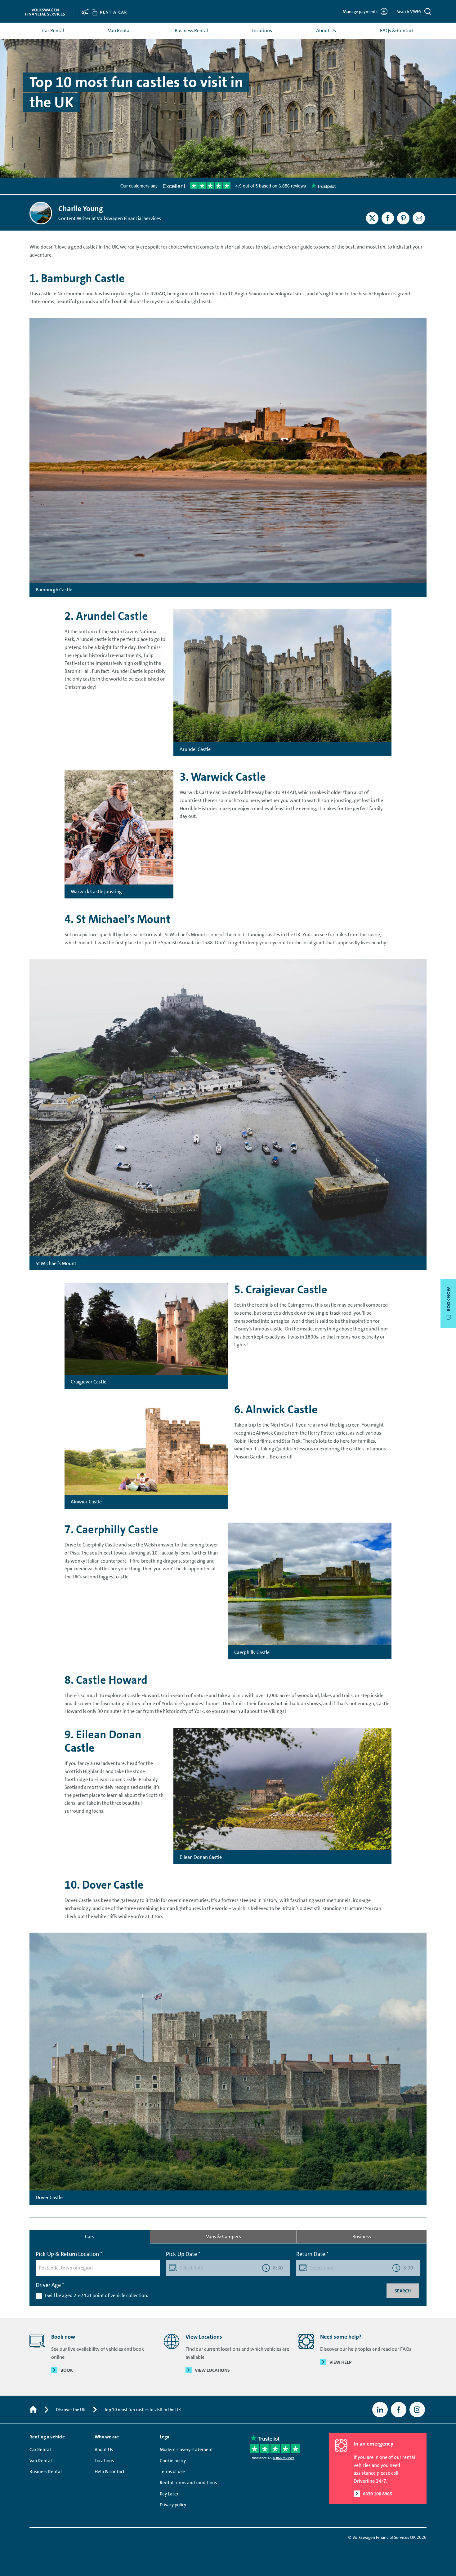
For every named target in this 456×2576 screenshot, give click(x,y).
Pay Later (169, 2494)
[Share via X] (372, 218)
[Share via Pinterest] (403, 218)
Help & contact (110, 2472)
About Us (326, 31)
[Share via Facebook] (388, 218)
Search (403, 2291)
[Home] (33, 2410)
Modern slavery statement (186, 2450)
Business (362, 2236)
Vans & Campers (224, 2236)
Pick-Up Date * (183, 2254)
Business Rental (191, 31)
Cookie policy (173, 2461)
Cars (90, 2236)
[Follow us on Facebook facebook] (399, 2410)
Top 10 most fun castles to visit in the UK (143, 2410)
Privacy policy (173, 2505)
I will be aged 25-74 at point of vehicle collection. (97, 2295)
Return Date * (312, 2254)
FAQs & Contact (397, 31)
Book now (449, 1299)
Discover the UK (71, 2410)
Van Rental (119, 31)
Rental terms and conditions (188, 2483)
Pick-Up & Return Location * (69, 2254)
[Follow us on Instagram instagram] (417, 2410)
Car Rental (53, 31)
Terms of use (172, 2472)
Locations (262, 31)
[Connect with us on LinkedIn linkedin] (380, 2410)
